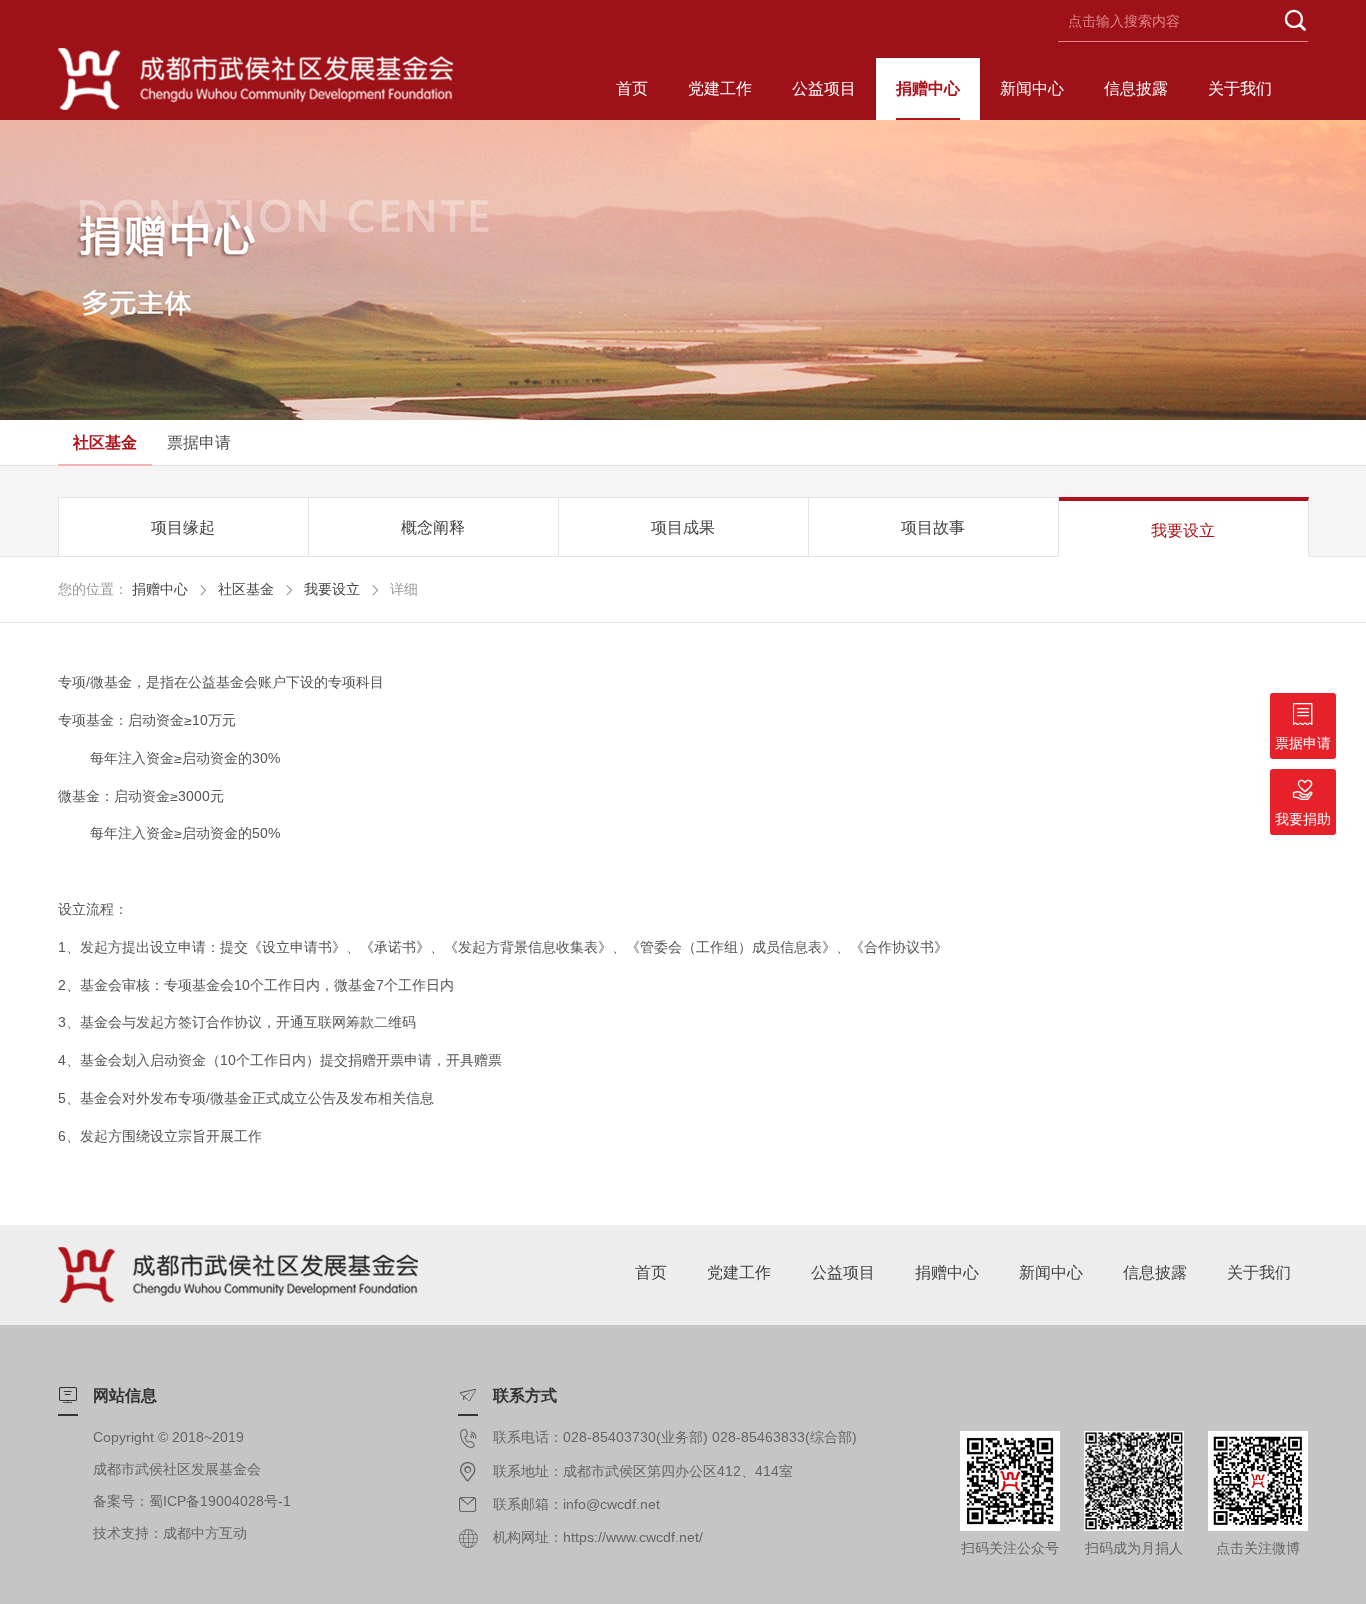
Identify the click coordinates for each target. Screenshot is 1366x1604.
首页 (632, 88)
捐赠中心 (928, 88)
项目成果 (683, 527)
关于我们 (1240, 88)
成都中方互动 (205, 1533)
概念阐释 (433, 527)
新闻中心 (1032, 88)
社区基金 (105, 442)
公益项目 (824, 88)
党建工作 (720, 88)
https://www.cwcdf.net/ (633, 1537)
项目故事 (933, 527)
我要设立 (1183, 530)
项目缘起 (183, 527)
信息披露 (1136, 88)
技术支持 (121, 1533)
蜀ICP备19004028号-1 (220, 1501)
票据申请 (199, 442)
